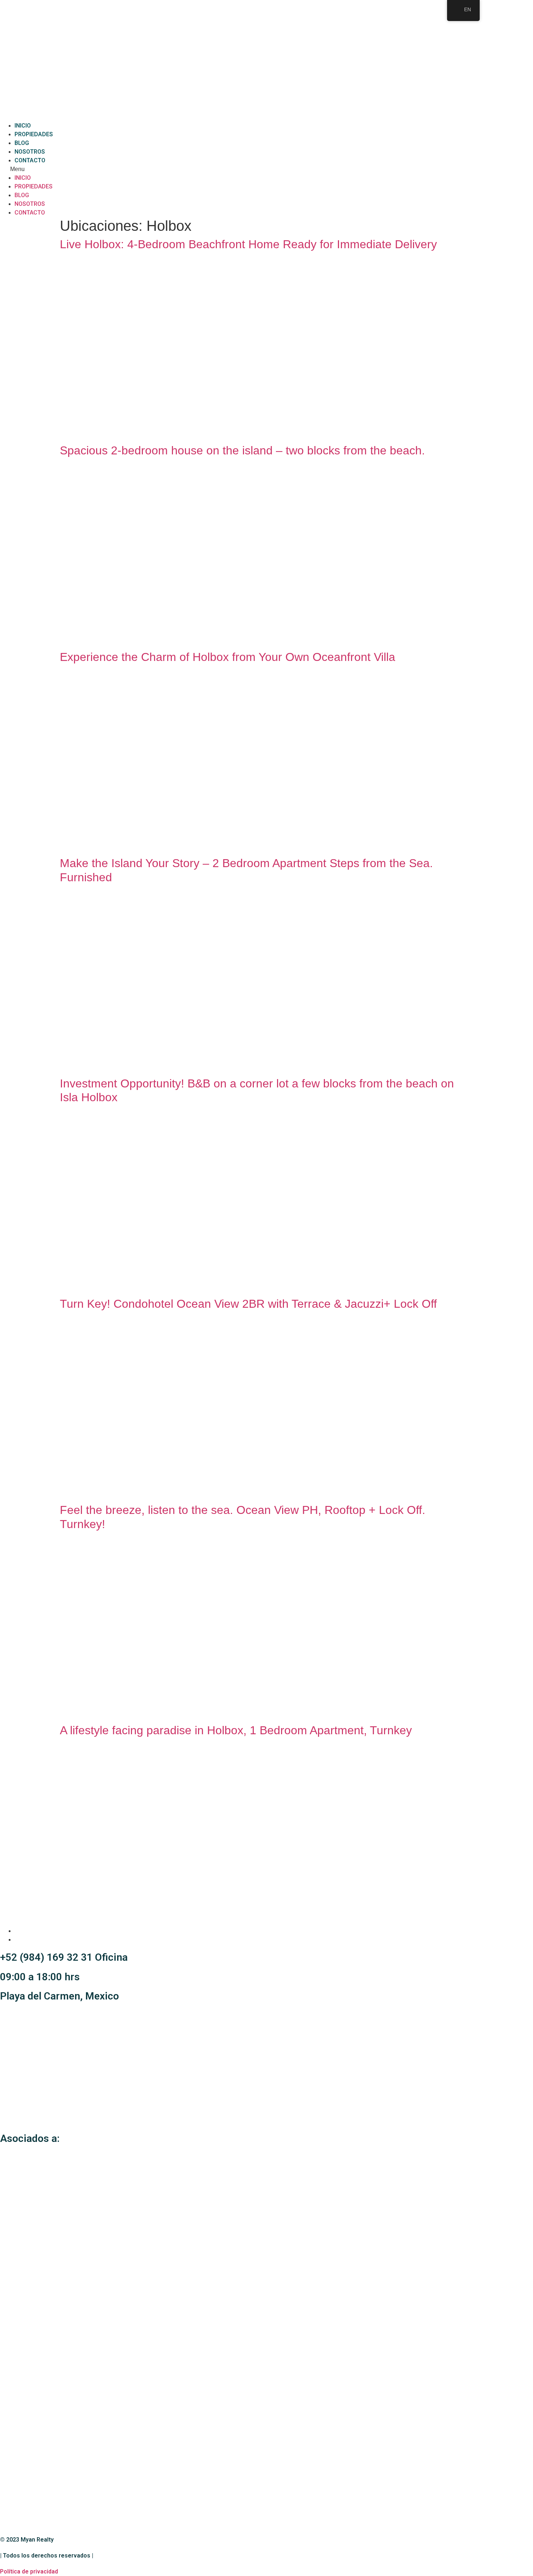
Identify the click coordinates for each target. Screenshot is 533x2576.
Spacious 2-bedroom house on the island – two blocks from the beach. (242, 450)
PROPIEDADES (34, 134)
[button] (266, 169)
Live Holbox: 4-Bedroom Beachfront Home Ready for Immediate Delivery (248, 244)
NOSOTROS (30, 152)
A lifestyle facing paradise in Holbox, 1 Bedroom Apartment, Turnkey (236, 1730)
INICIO (23, 126)
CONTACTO (30, 160)
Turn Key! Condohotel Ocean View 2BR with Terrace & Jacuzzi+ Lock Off (248, 1304)
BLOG (22, 143)
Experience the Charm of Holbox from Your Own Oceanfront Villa (228, 657)
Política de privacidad (29, 2571)
